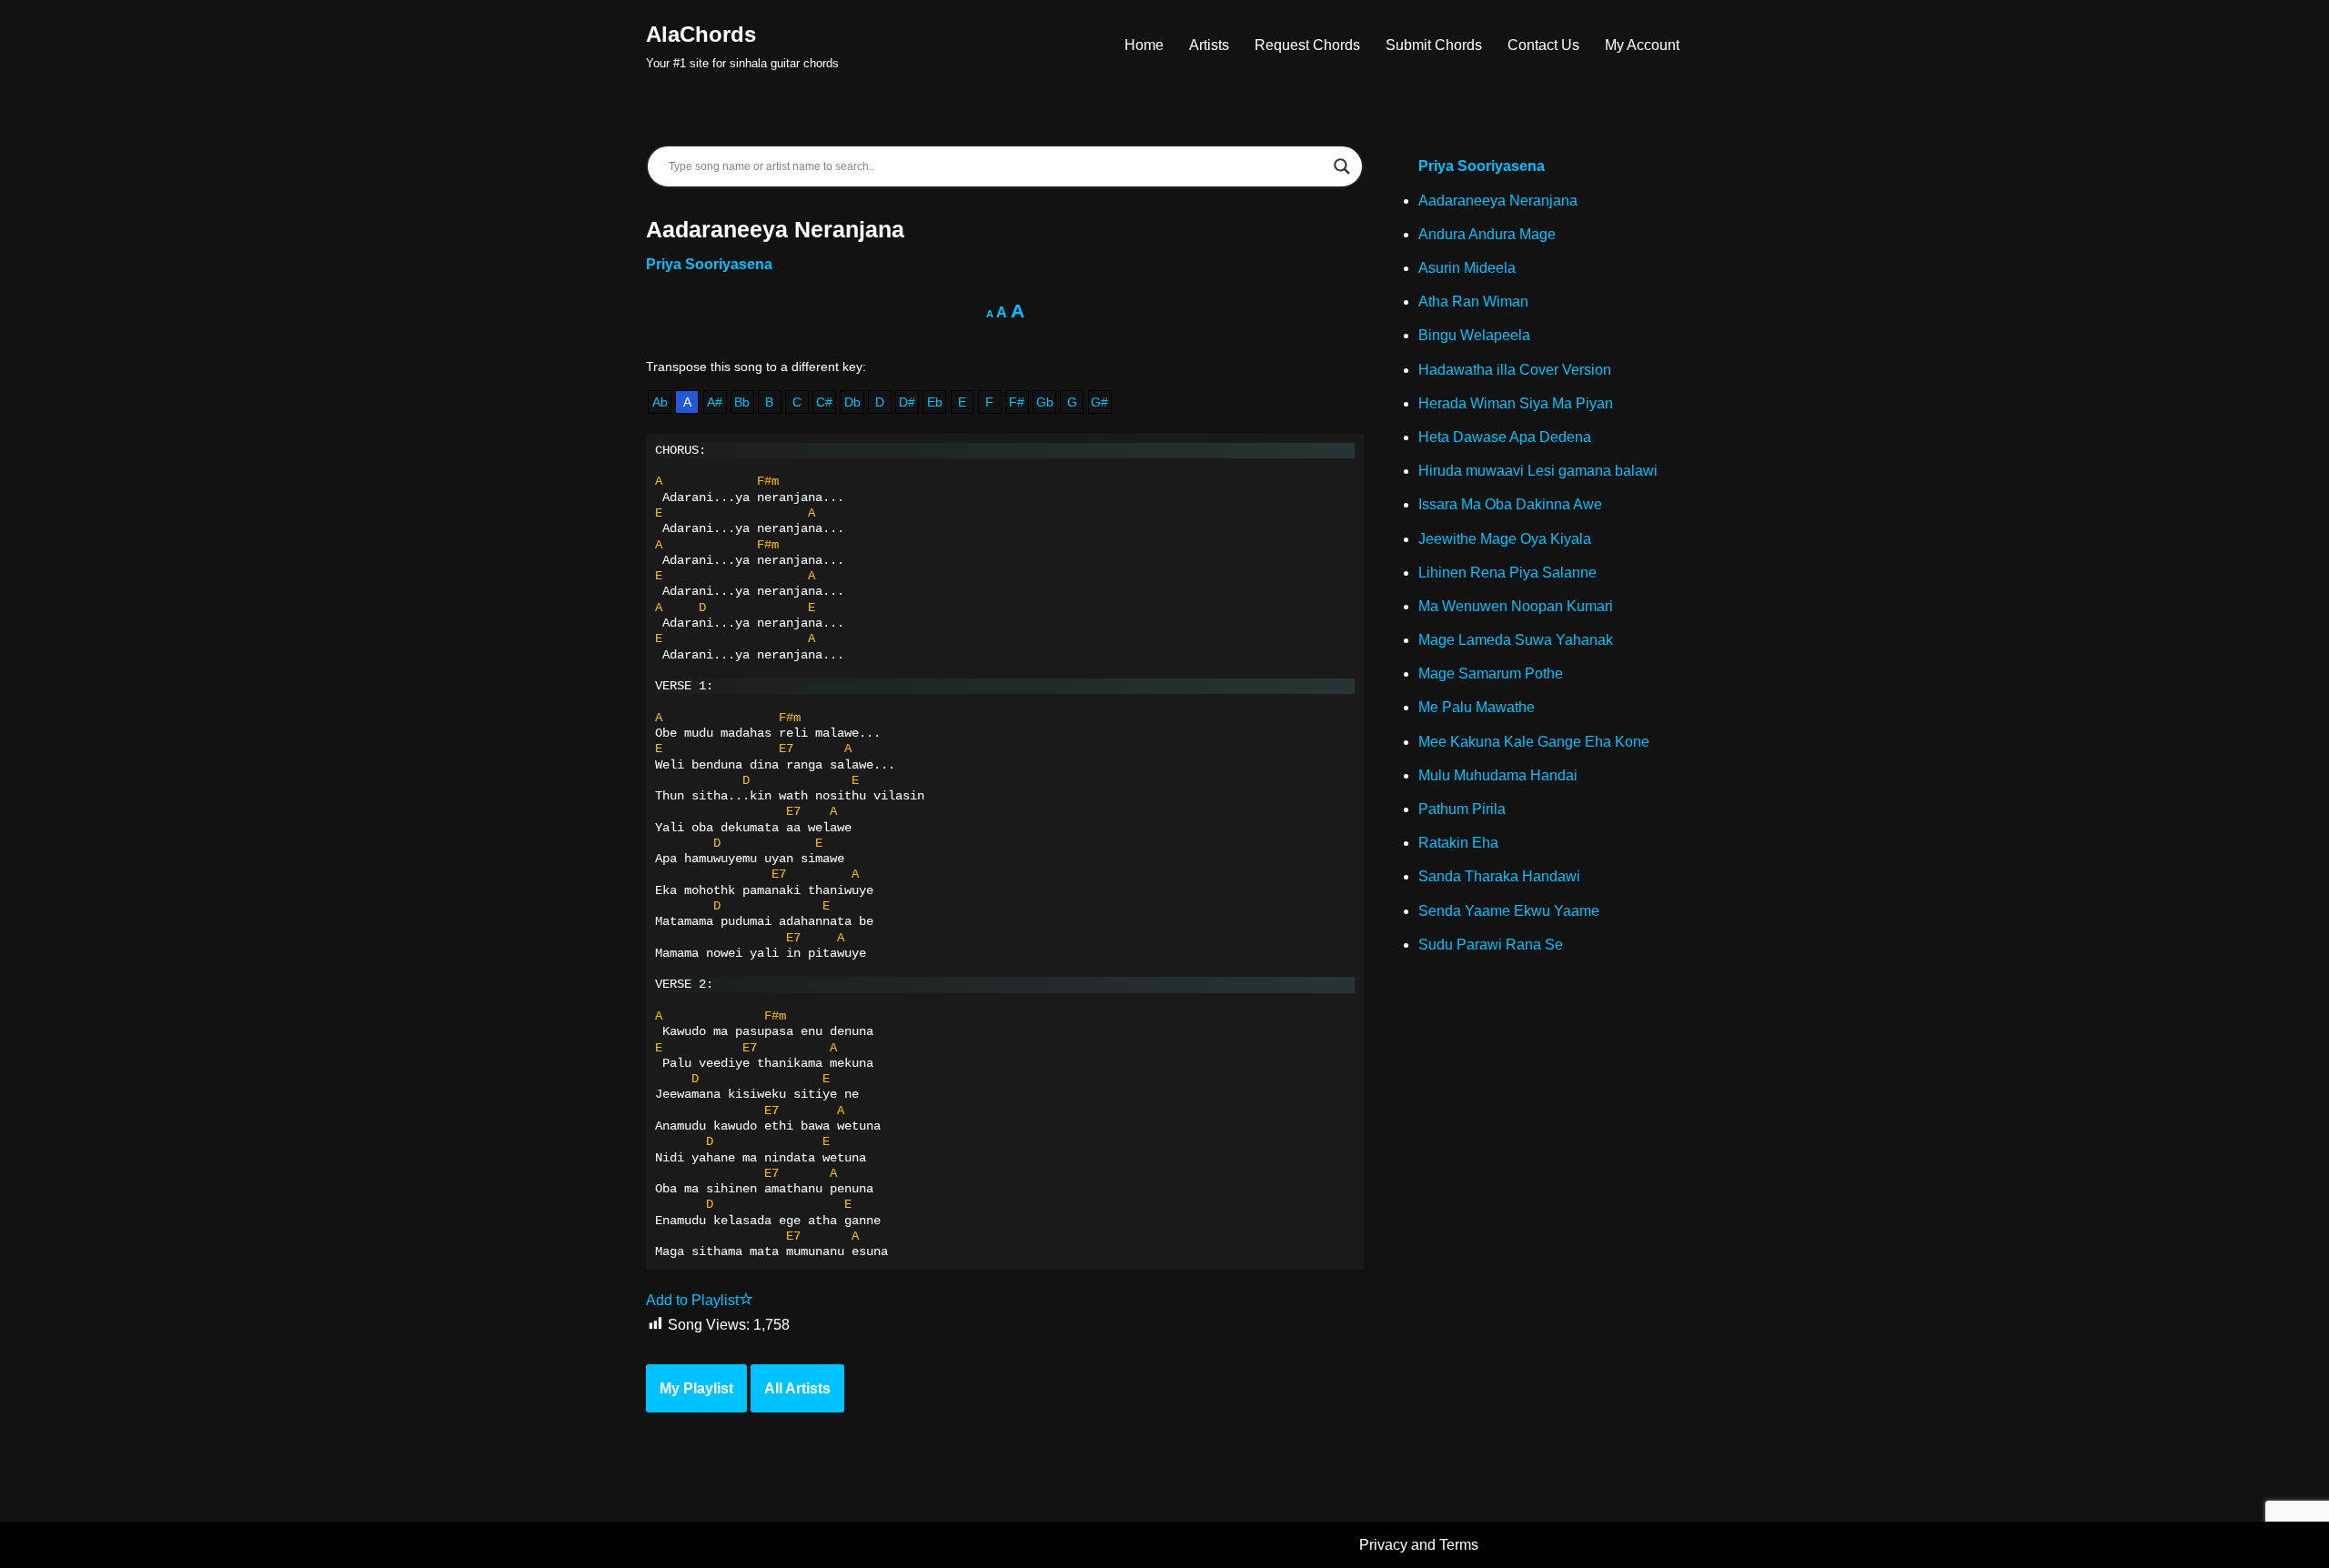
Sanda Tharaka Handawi (1499, 876)
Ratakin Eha (1458, 843)
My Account (1642, 45)
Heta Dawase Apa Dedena (1505, 437)
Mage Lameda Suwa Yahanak (1516, 640)
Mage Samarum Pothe (1491, 673)
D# (907, 402)
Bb (742, 402)
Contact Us (1543, 45)
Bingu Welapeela (1474, 335)
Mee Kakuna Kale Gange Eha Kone (1534, 742)
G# (1099, 402)
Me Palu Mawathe (1477, 707)
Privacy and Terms (1419, 1545)
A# (715, 402)
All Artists (797, 1388)
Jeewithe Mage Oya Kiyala (1505, 539)
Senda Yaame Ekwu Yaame (1509, 911)
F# (1017, 402)
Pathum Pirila (1462, 809)
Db (852, 402)
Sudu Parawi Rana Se (1491, 945)
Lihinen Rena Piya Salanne (1507, 573)
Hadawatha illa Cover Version (1515, 370)
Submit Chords (1434, 45)
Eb (935, 402)
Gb (1045, 402)
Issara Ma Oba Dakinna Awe (1510, 504)
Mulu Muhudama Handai (1498, 775)
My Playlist (696, 1388)
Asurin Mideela (1467, 268)
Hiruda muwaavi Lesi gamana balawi (1538, 471)
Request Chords (1307, 45)
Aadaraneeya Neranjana (1498, 201)
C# (824, 402)
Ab (660, 402)
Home (1144, 45)
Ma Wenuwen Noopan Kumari (1516, 606)
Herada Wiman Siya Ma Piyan (1516, 403)
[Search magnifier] (1342, 166)
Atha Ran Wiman (1473, 302)
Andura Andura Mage (1487, 234)
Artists (1209, 45)
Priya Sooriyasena (709, 264)
